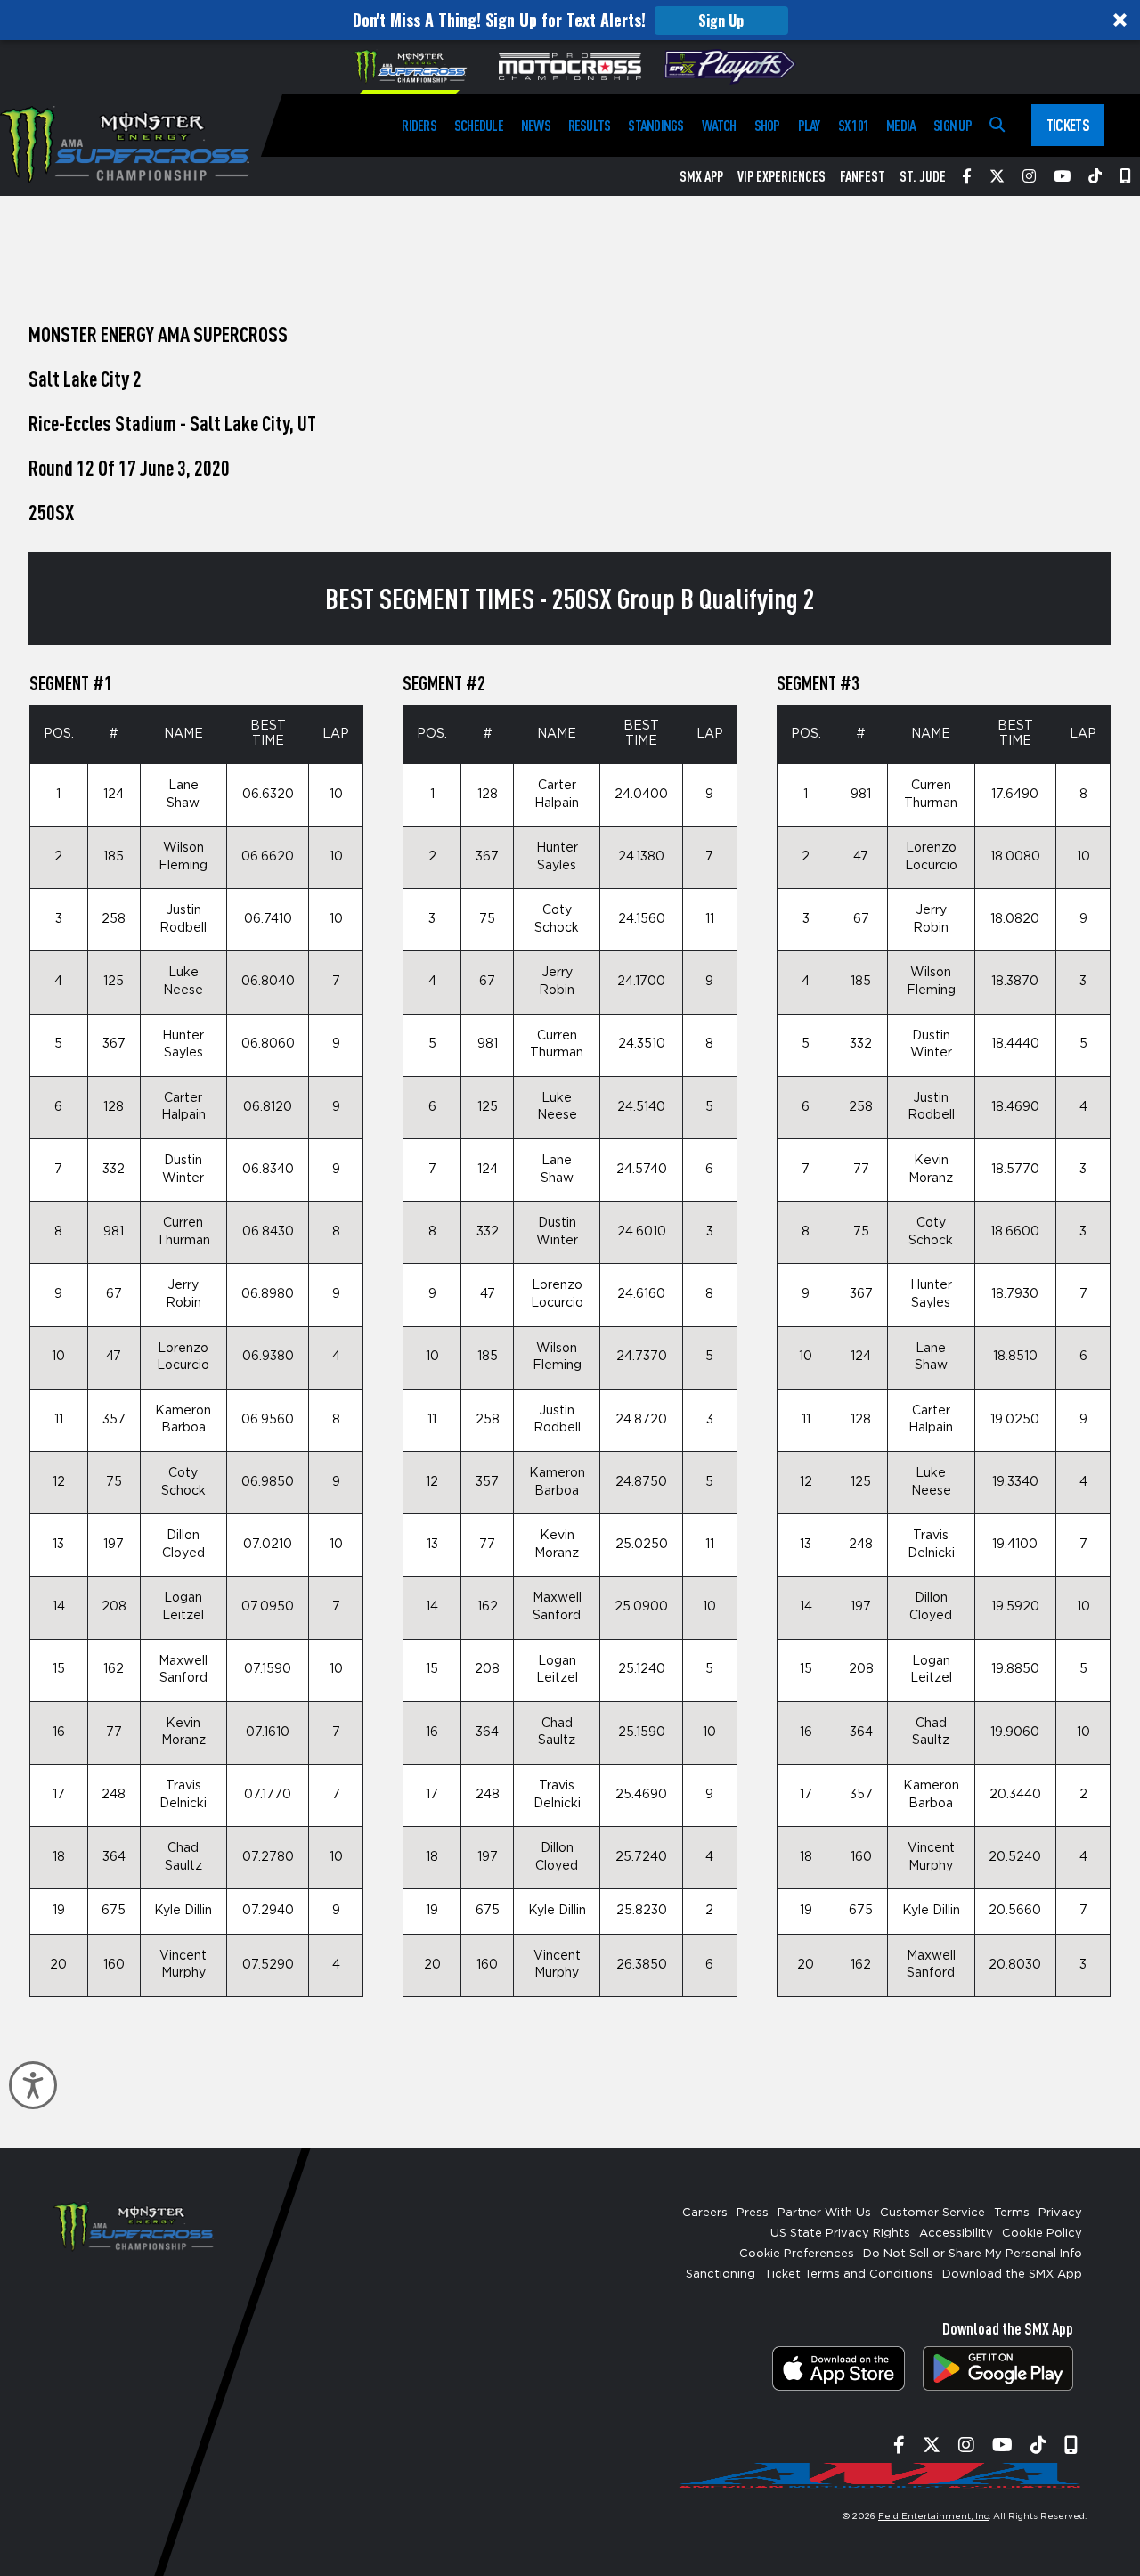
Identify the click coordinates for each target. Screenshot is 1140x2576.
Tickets (1068, 125)
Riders (419, 125)
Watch (719, 125)
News (536, 125)
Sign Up (721, 20)
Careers (705, 2213)
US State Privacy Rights (840, 2234)
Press (753, 2213)
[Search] (997, 125)
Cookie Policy (1042, 2234)
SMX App (701, 176)
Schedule (479, 125)
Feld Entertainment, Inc (933, 2516)
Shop (767, 125)
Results (590, 125)
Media (901, 125)
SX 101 (853, 125)
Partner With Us (824, 2213)
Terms (1012, 2213)
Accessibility (956, 2234)
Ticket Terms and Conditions (849, 2274)
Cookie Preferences (797, 2254)
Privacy (1060, 2213)
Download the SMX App (1012, 2274)
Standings (655, 125)
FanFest (863, 176)
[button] (570, 20)
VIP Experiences (782, 176)
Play (809, 125)
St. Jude (923, 176)
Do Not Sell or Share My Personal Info (973, 2254)
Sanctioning (721, 2274)
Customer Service (932, 2213)
